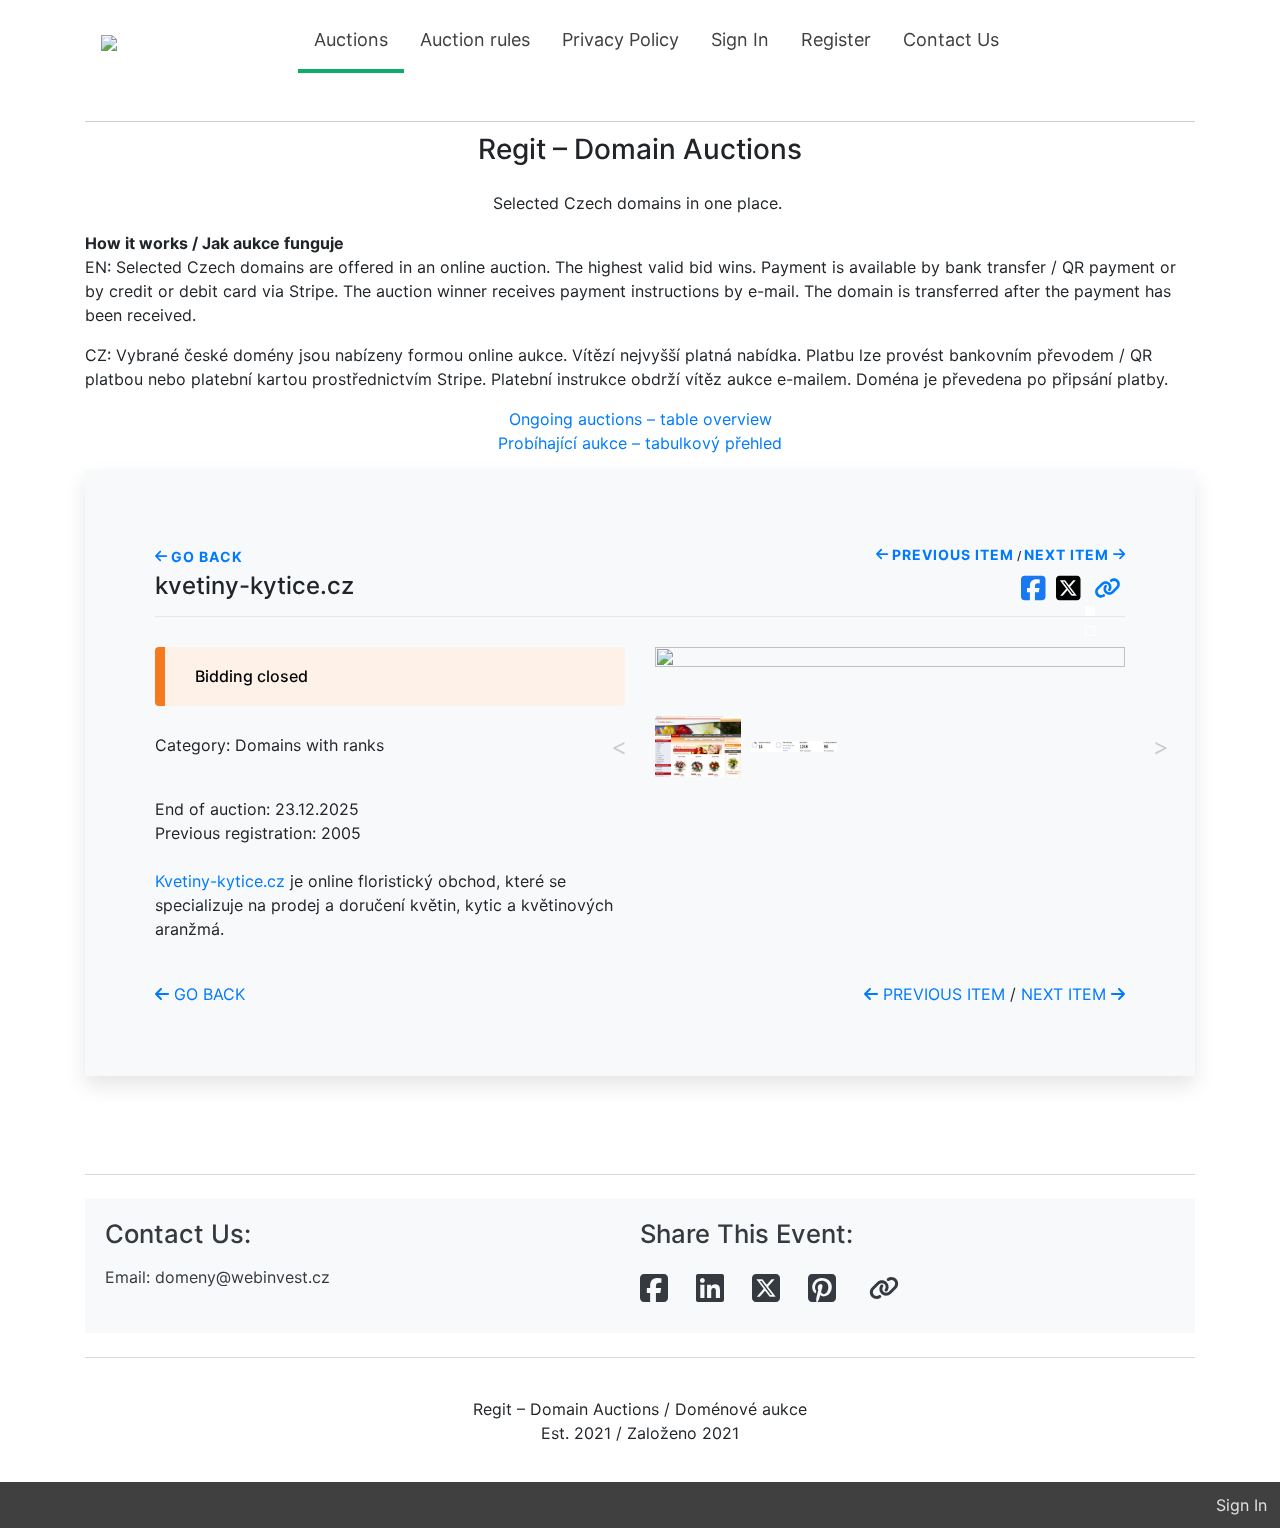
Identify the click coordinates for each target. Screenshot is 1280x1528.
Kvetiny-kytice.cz (220, 881)
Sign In (740, 39)
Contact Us (951, 39)
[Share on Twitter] (766, 1289)
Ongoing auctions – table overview (640, 419)
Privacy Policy (620, 39)
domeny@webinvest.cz (242, 1277)
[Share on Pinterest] (822, 1289)
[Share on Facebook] (654, 1289)
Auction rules (475, 39)
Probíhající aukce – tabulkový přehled (640, 443)
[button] (1107, 589)
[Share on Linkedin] (710, 1289)
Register (836, 39)
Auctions (351, 39)
